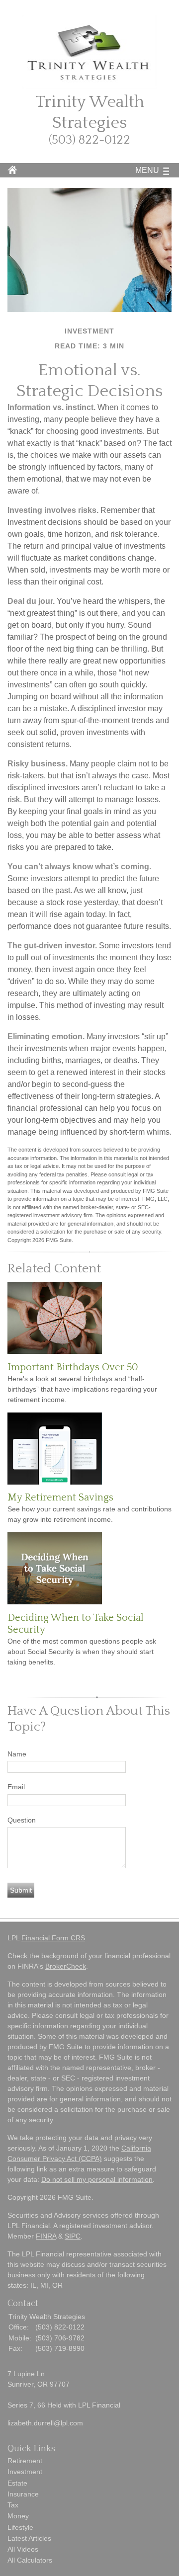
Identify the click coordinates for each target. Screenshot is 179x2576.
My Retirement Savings (60, 1497)
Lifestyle (20, 2527)
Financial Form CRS (53, 1938)
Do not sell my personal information (97, 2179)
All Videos (23, 2549)
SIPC (73, 2236)
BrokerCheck (66, 1966)
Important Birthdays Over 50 (73, 1367)
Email (16, 1787)
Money (18, 2516)
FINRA (46, 2236)
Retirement (25, 2461)
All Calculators (30, 2560)
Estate (17, 2483)
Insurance (23, 2494)
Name (17, 1754)
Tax (13, 2505)
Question (22, 1820)
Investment (25, 2472)
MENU (147, 170)
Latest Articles (29, 2538)
